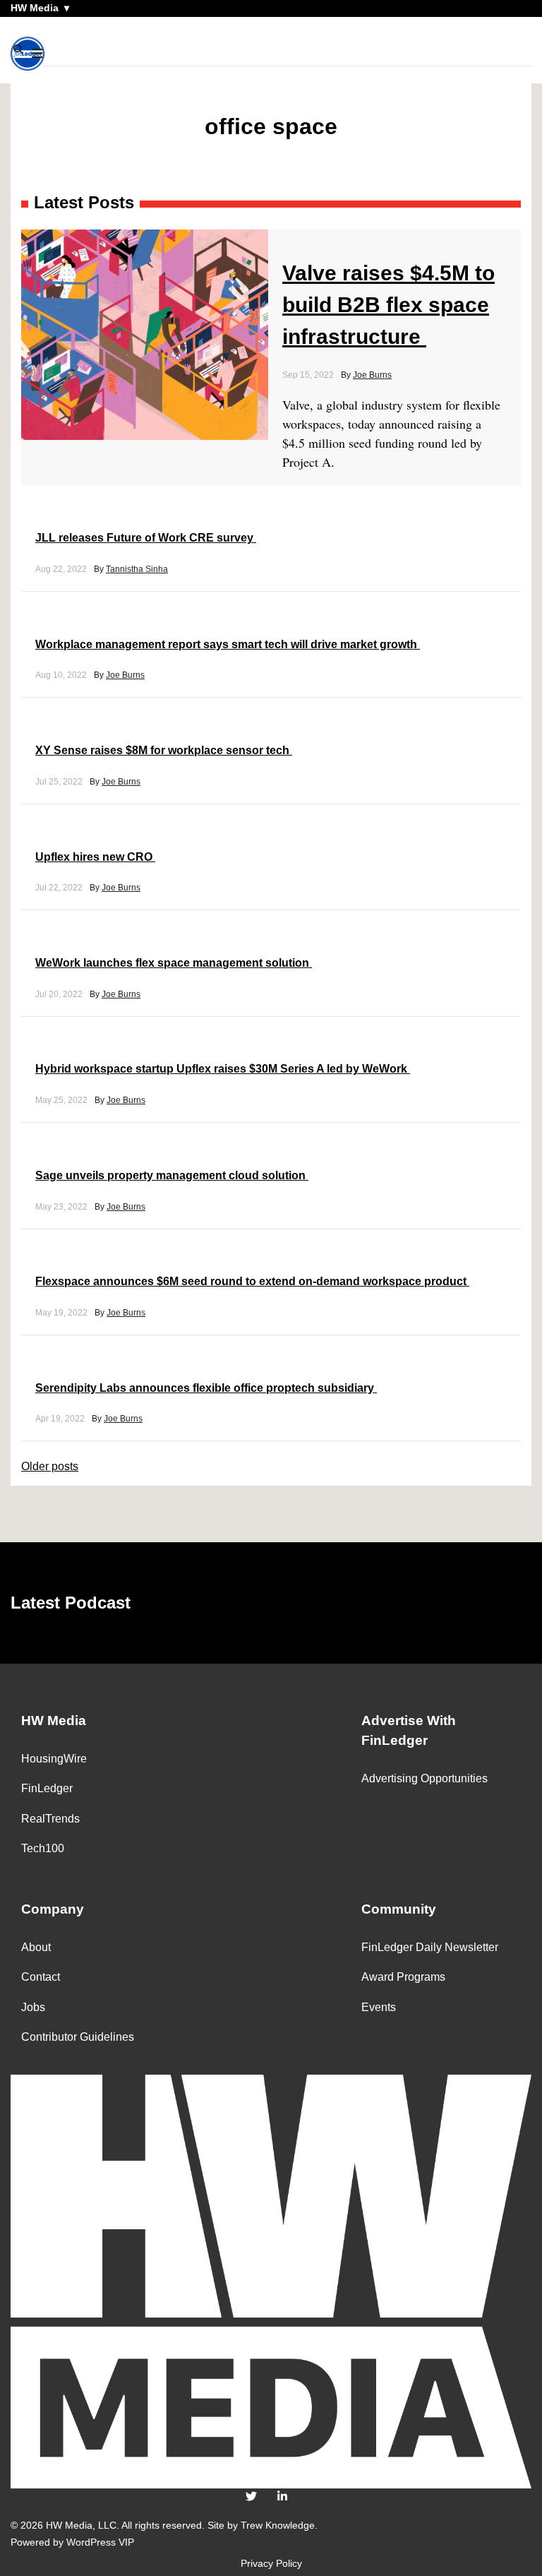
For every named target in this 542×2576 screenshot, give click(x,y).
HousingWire (54, 1759)
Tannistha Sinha (137, 569)
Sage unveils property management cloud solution (172, 1175)
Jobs (33, 2007)
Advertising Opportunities (424, 1778)
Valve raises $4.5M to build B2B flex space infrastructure (389, 305)
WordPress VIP (100, 2542)
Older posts (50, 1466)
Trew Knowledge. (279, 2525)
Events (379, 2007)
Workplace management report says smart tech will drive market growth (228, 644)
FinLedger (47, 1788)
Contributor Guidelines (78, 2037)
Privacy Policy (271, 2563)
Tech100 (43, 1848)
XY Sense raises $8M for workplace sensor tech (164, 750)
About (36, 1947)
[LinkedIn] (282, 2497)
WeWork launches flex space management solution (174, 963)
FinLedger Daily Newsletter (430, 1947)
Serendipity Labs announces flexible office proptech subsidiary (206, 1388)
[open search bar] (19, 50)
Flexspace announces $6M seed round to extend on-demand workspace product (252, 1281)
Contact (41, 1977)
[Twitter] (251, 2497)
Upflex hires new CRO (95, 857)
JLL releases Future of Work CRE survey (146, 538)
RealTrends (50, 1819)
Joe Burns (372, 375)
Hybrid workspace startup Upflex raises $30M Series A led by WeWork (223, 1069)
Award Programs (403, 1977)
